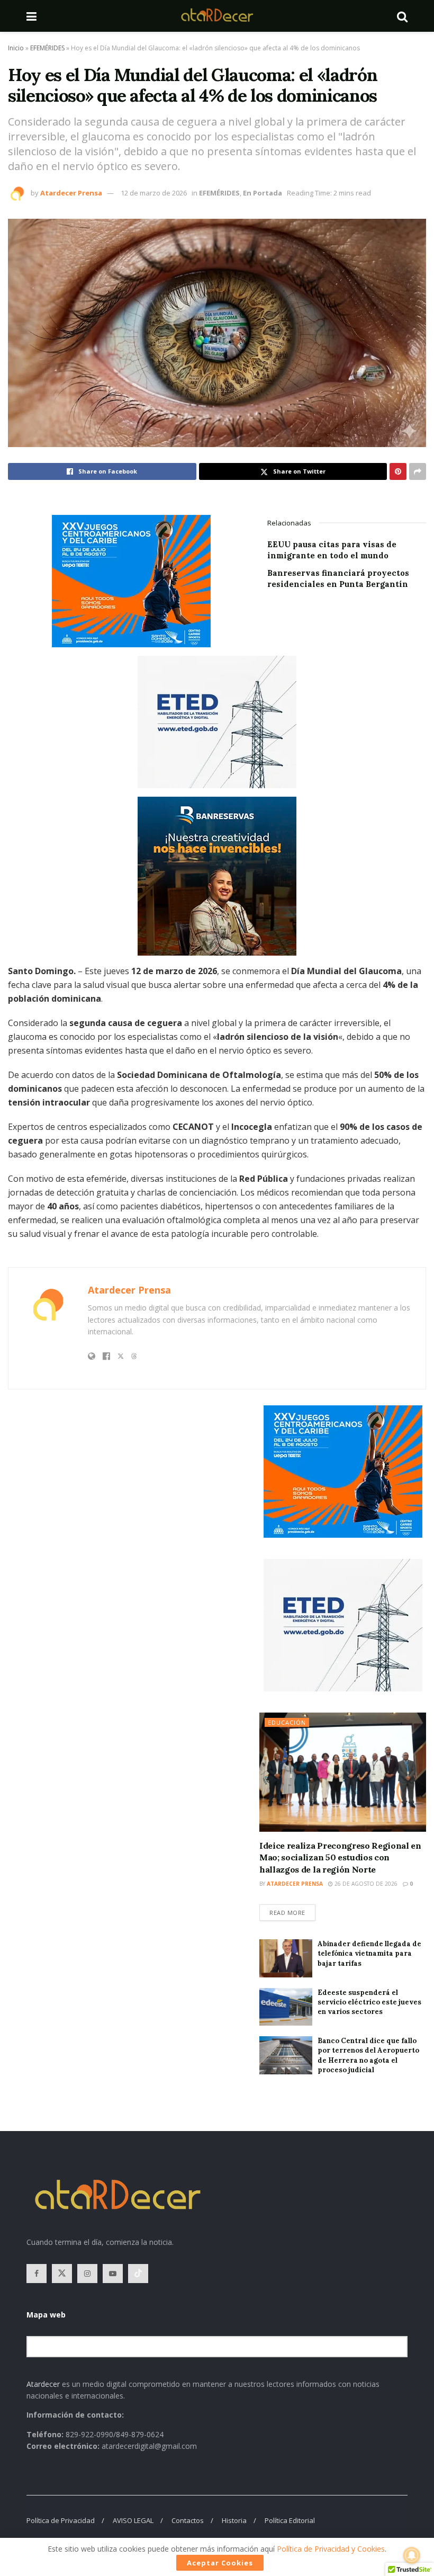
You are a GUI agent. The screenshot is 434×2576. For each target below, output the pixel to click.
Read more (292, 1910)
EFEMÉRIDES (47, 48)
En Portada (263, 193)
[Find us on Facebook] (37, 2274)
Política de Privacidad (61, 2520)
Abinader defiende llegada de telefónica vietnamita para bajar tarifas (369, 1953)
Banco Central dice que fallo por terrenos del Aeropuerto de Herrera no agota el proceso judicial (368, 2055)
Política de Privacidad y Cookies (331, 2549)
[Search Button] (402, 16)
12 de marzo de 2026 (154, 193)
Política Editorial (290, 2520)
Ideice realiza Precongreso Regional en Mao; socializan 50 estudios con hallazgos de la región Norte (340, 1857)
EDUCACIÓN (287, 1722)
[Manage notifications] (412, 2555)
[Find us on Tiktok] (138, 2274)
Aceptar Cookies (220, 2563)
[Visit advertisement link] (217, 581)
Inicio (16, 48)
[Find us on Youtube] (113, 2274)
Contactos (188, 2520)
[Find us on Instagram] (87, 2274)
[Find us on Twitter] (62, 2274)
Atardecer (43, 2384)
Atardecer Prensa (71, 193)
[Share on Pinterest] (398, 471)
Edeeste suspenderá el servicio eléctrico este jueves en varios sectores (369, 2002)
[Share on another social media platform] (418, 471)
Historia (234, 2520)
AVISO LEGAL (133, 2520)
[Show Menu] (31, 16)
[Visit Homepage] (217, 16)
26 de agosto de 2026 (365, 1884)
